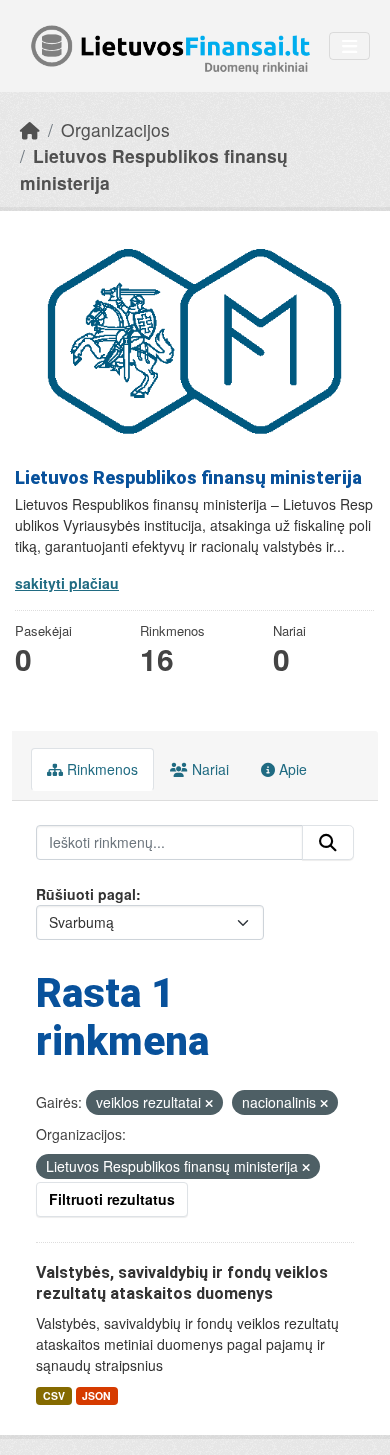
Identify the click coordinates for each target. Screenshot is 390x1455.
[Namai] (30, 129)
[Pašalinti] (209, 1103)
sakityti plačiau (67, 583)
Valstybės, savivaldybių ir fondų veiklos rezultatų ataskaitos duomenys (182, 1283)
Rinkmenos (100, 769)
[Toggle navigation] (349, 46)
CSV (54, 1395)
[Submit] (328, 843)
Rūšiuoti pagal (86, 894)
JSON (96, 1395)
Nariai (208, 769)
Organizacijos (115, 129)
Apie (291, 769)
